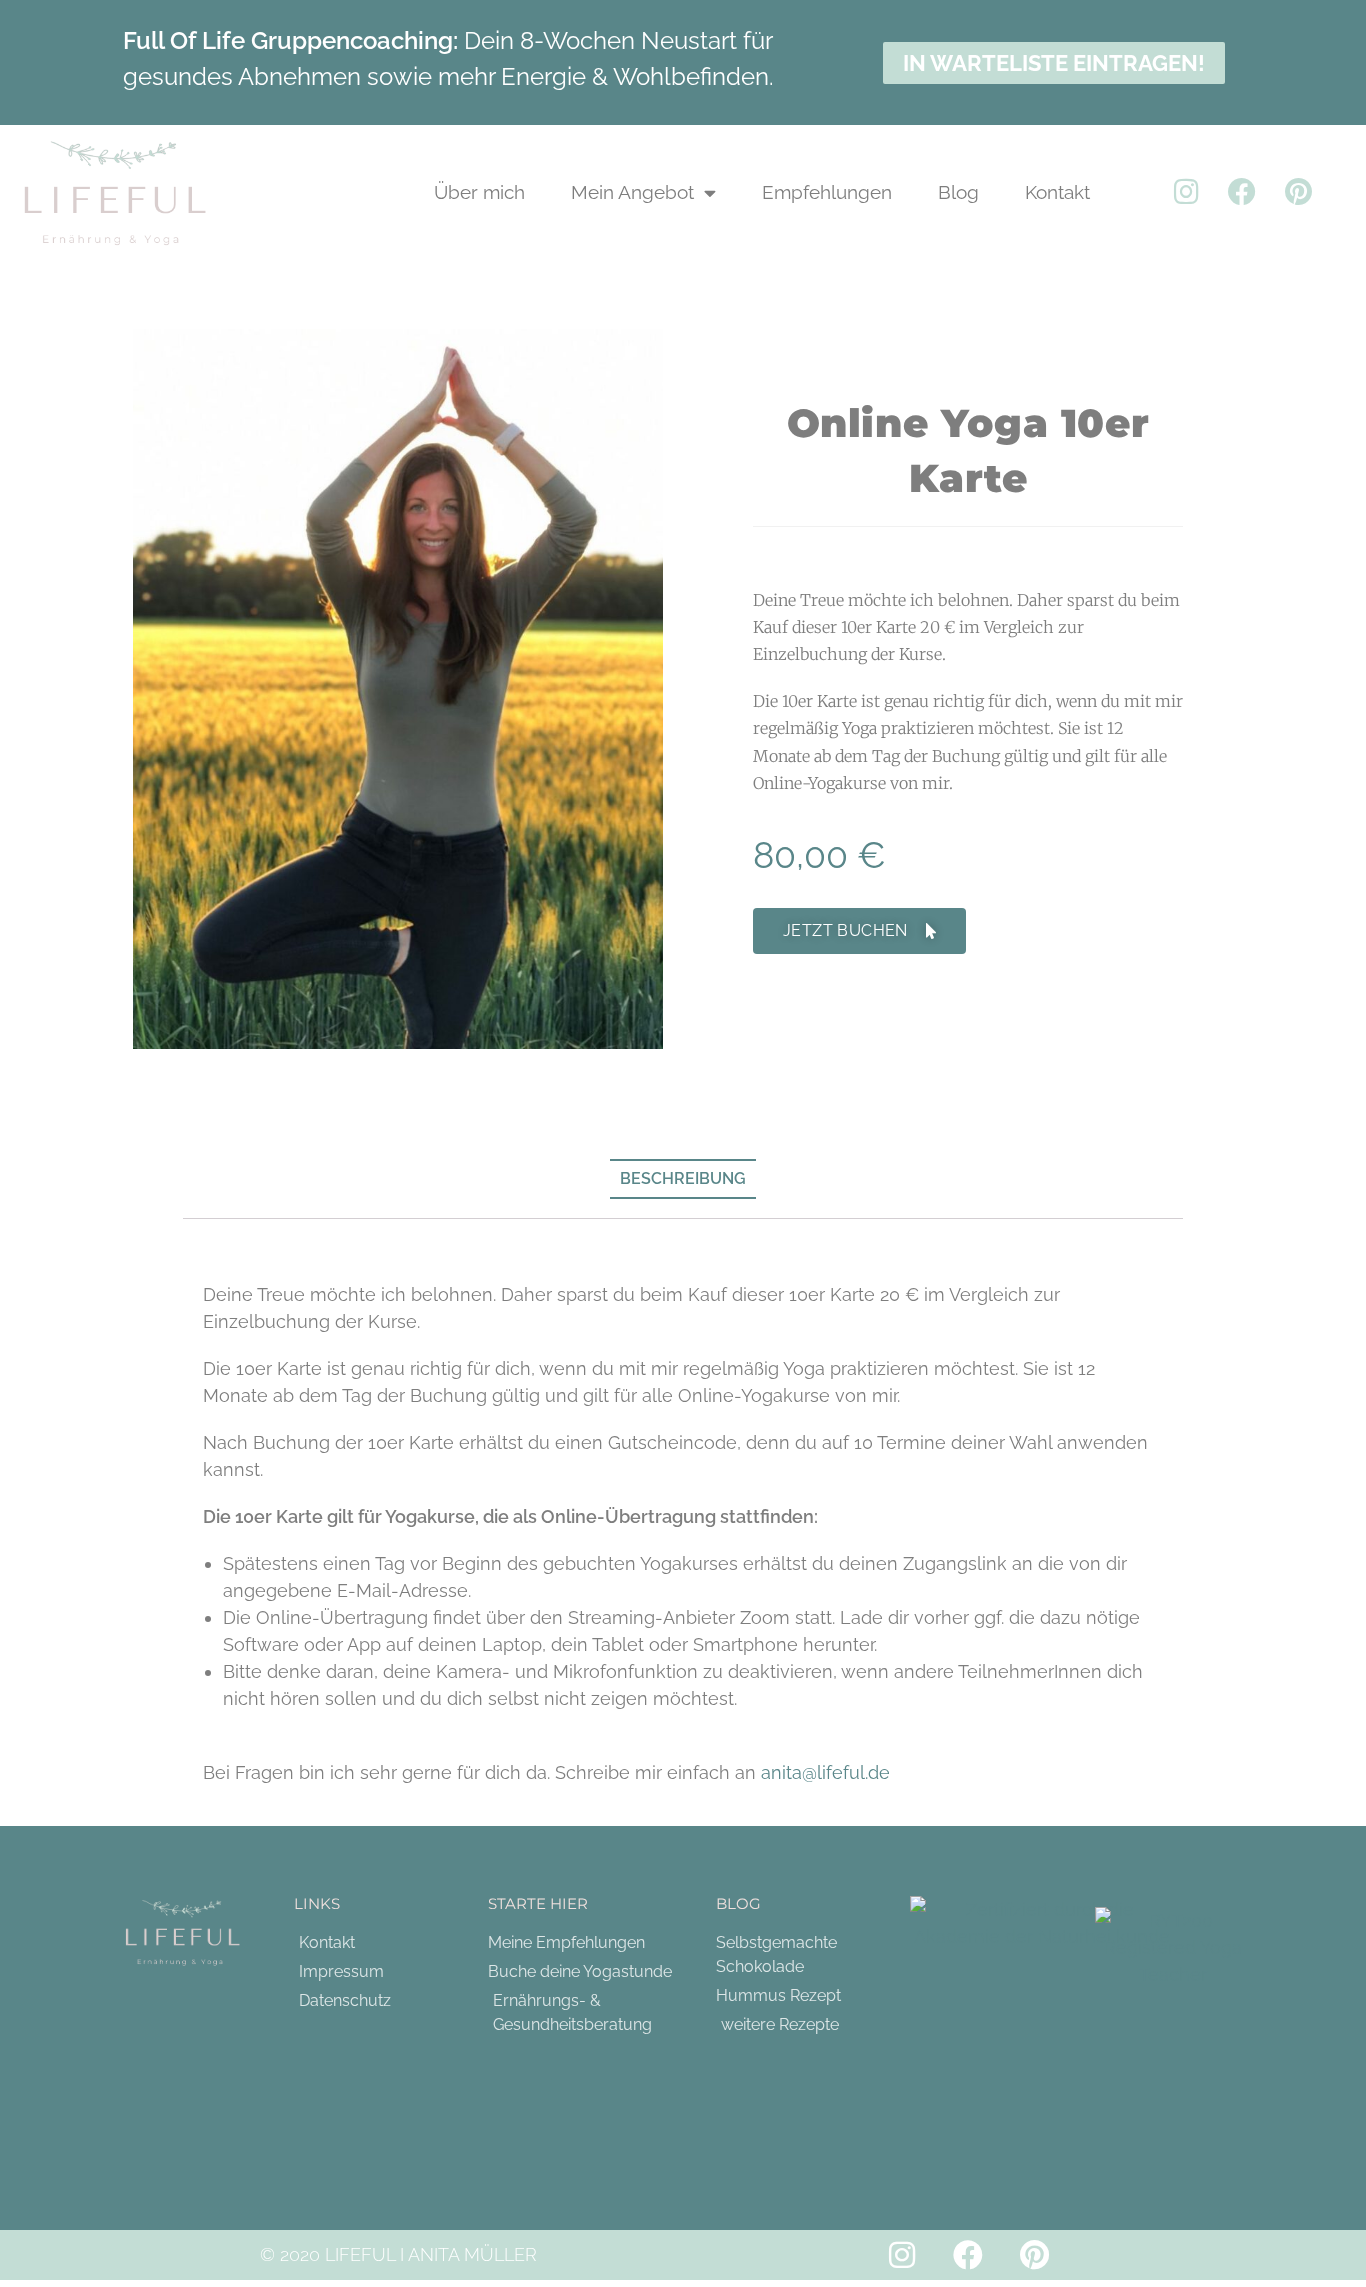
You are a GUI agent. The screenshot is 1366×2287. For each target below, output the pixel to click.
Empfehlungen (827, 192)
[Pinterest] (1298, 192)
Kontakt (1057, 192)
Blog (958, 192)
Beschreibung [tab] (683, 1178)
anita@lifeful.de (825, 1772)
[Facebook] (1242, 192)
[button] (859, 931)
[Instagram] (1186, 192)
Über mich (479, 192)
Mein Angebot (632, 192)
